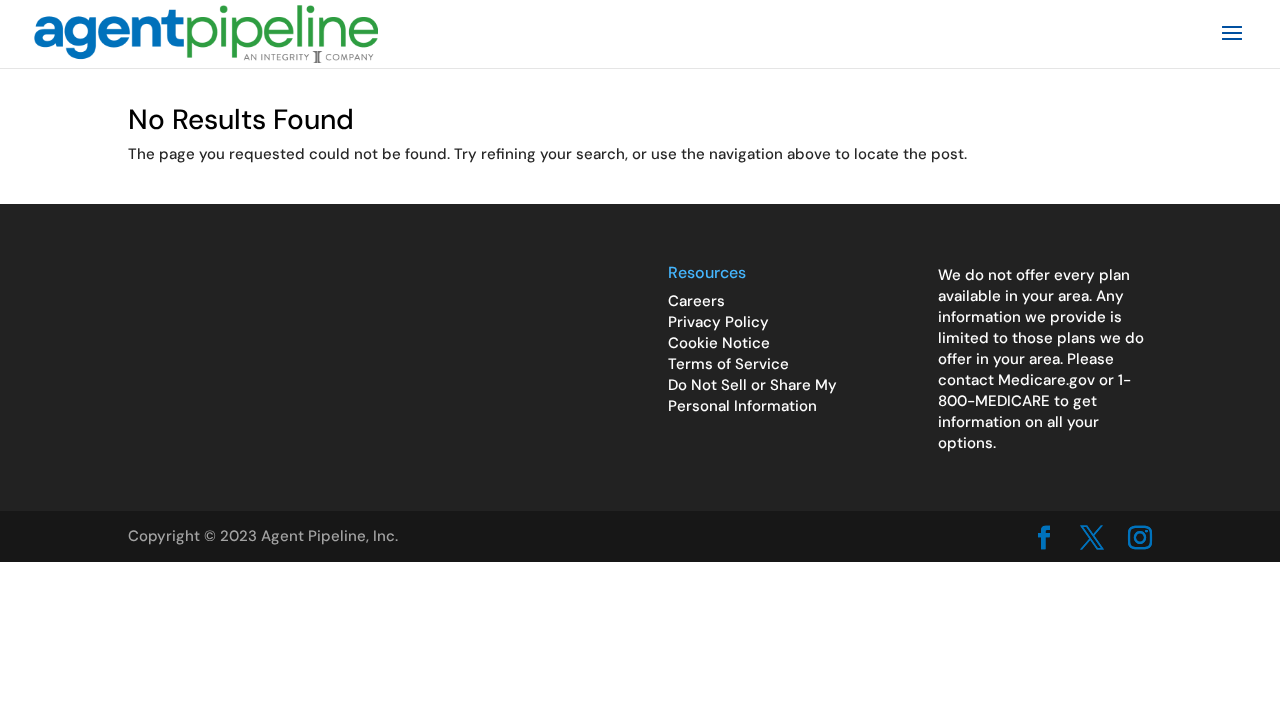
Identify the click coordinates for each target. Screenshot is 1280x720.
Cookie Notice (719, 343)
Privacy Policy (718, 322)
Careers (696, 301)
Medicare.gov (1046, 380)
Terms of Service (728, 364)
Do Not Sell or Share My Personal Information (752, 395)
